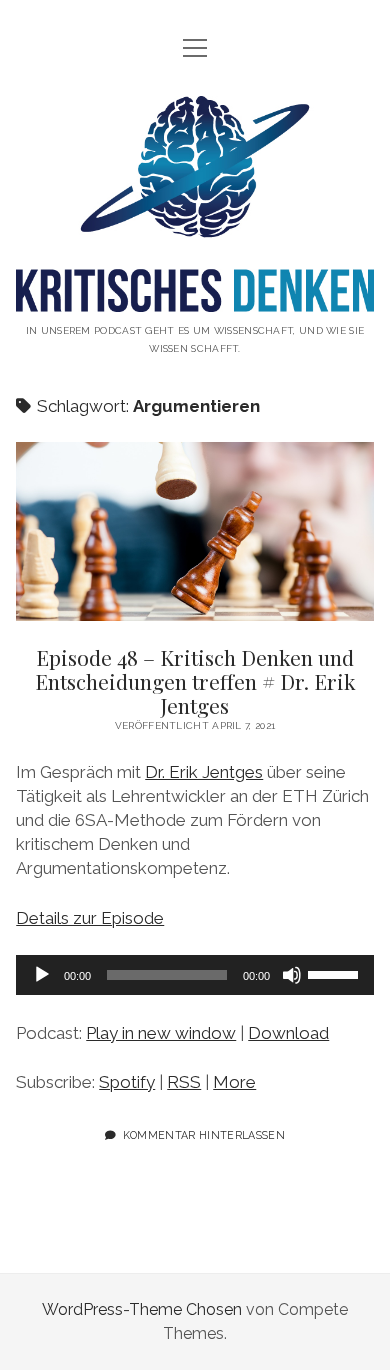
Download (288, 1033)
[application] (195, 975)
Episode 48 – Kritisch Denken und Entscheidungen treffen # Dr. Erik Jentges (195, 531)
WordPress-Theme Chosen (142, 1309)
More (234, 1082)
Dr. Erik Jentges (204, 772)
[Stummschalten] (292, 975)
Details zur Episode (90, 918)
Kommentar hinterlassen (204, 1135)
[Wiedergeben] (42, 975)
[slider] (336, 973)
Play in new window (161, 1033)
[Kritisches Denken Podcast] (194, 296)
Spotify (127, 1082)
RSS (184, 1082)
